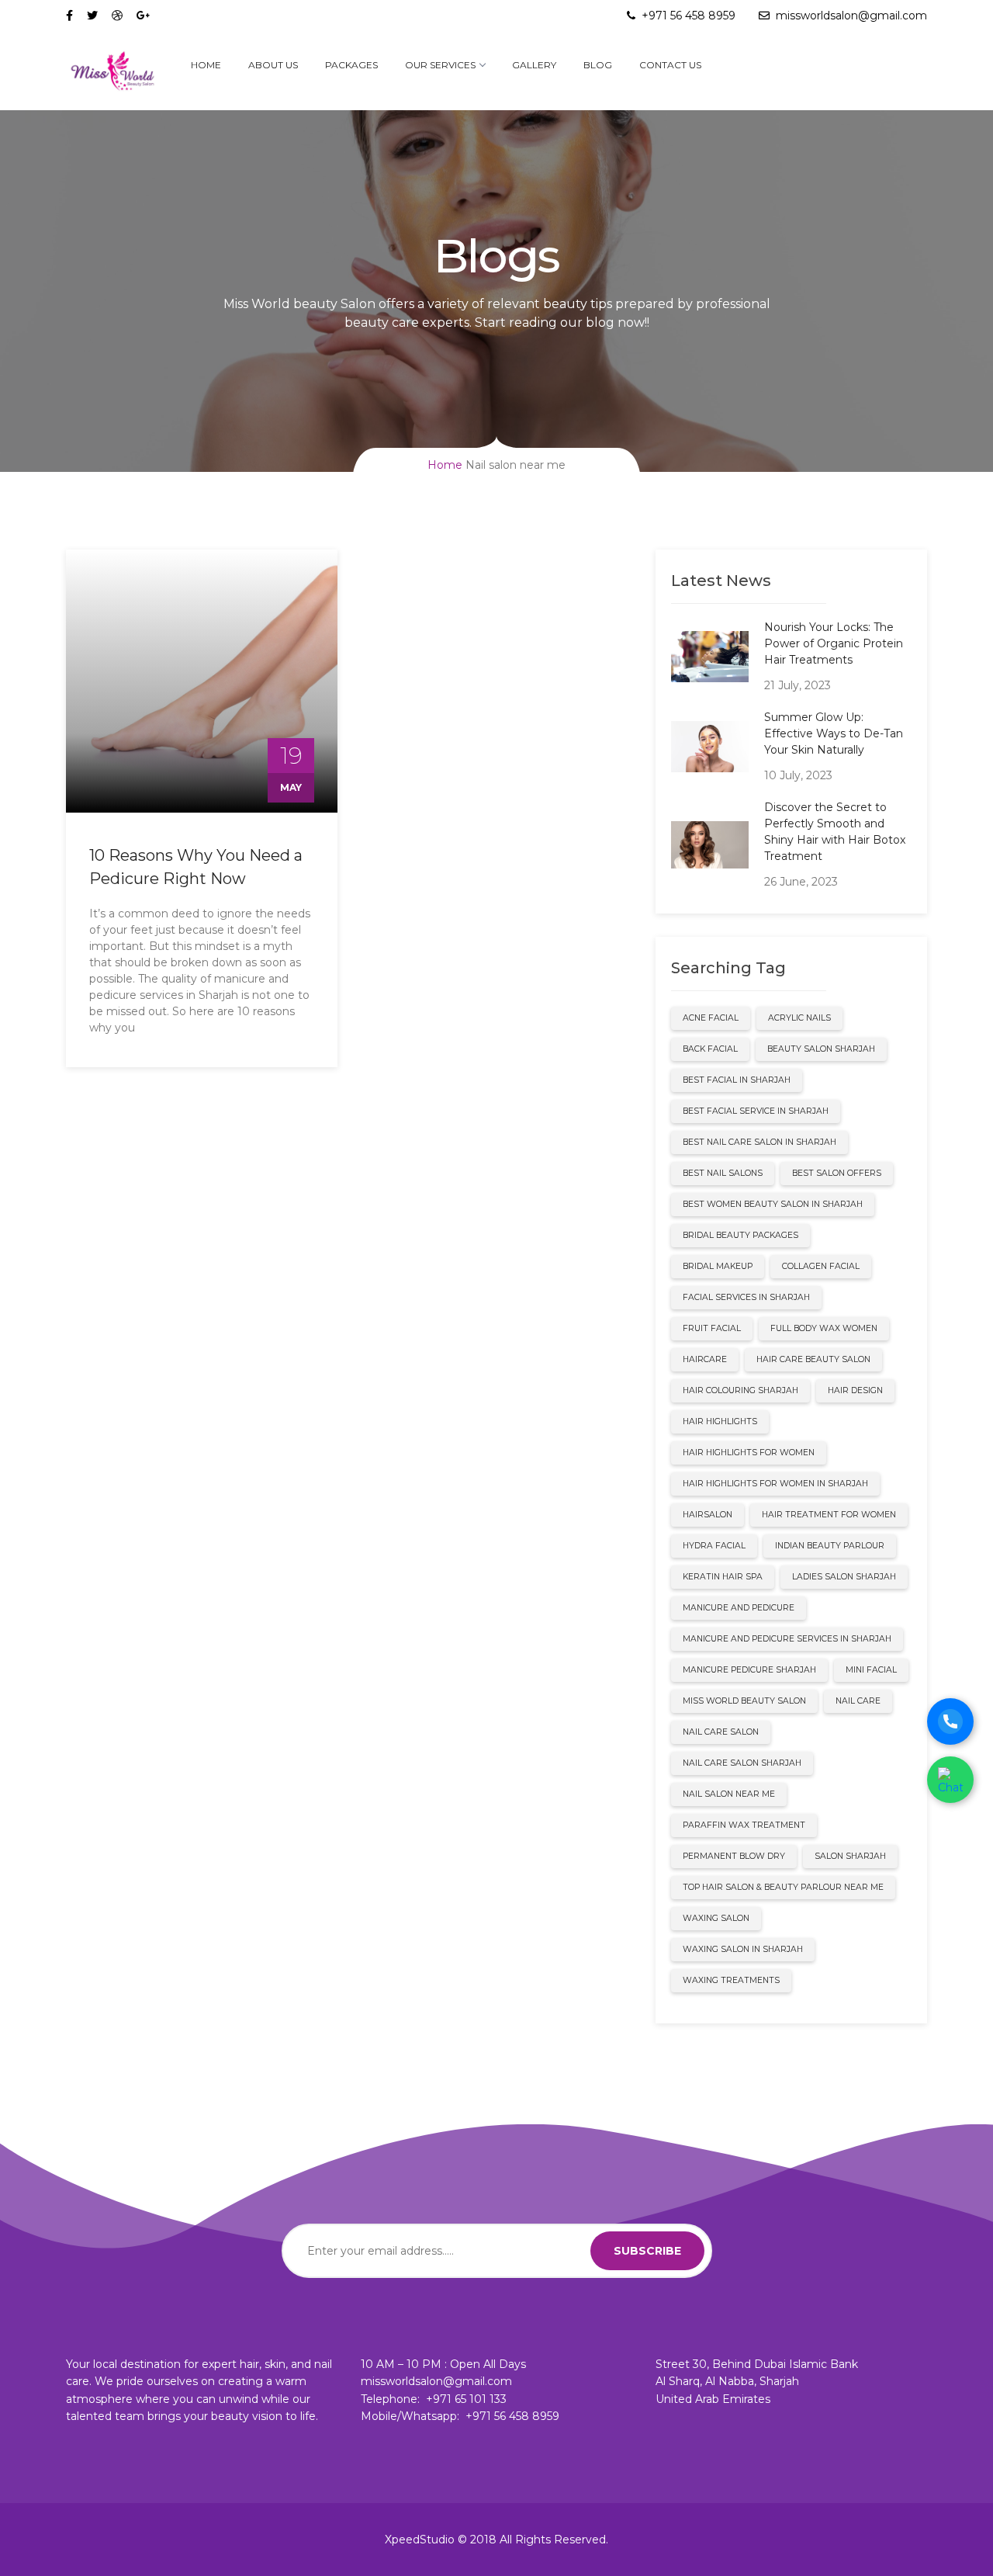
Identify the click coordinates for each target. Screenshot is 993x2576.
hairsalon (708, 1515)
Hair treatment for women (829, 1515)
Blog (598, 65)
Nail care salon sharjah (742, 1763)
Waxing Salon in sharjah (743, 1949)
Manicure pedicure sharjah (749, 1670)
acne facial (711, 1018)
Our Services (440, 65)
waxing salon (716, 1918)
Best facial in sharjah (737, 1080)
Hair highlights (720, 1421)
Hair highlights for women (749, 1453)
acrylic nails (799, 1018)
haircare (705, 1359)
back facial (710, 1049)
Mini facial (871, 1670)
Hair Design (855, 1390)
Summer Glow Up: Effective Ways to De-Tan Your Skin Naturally (834, 733)
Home (206, 65)
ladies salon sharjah (844, 1577)
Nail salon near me (729, 1794)
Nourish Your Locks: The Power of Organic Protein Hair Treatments (834, 643)
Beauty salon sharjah (821, 1049)
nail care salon (721, 1732)
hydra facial (714, 1546)
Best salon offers (837, 1173)
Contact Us (670, 65)
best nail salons (723, 1173)
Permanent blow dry (734, 1856)
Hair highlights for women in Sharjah (775, 1484)
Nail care (858, 1701)
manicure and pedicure (739, 1608)
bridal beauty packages (740, 1235)
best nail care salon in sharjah (759, 1142)
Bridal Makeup (718, 1266)
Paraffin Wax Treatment (744, 1825)
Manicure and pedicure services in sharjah (787, 1639)
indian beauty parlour (830, 1546)
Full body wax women (824, 1328)
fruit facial (712, 1328)
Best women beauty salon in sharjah (773, 1204)
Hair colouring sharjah (740, 1390)
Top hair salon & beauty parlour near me (783, 1887)
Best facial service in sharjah (756, 1111)
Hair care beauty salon (813, 1359)
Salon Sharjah (850, 1856)
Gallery (534, 65)
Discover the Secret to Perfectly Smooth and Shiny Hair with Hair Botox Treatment (835, 832)
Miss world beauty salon (744, 1701)
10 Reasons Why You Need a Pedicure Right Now (196, 867)
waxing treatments (731, 1980)
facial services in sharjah (746, 1297)
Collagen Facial (821, 1266)
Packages (351, 65)
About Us (273, 65)
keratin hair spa (723, 1577)
